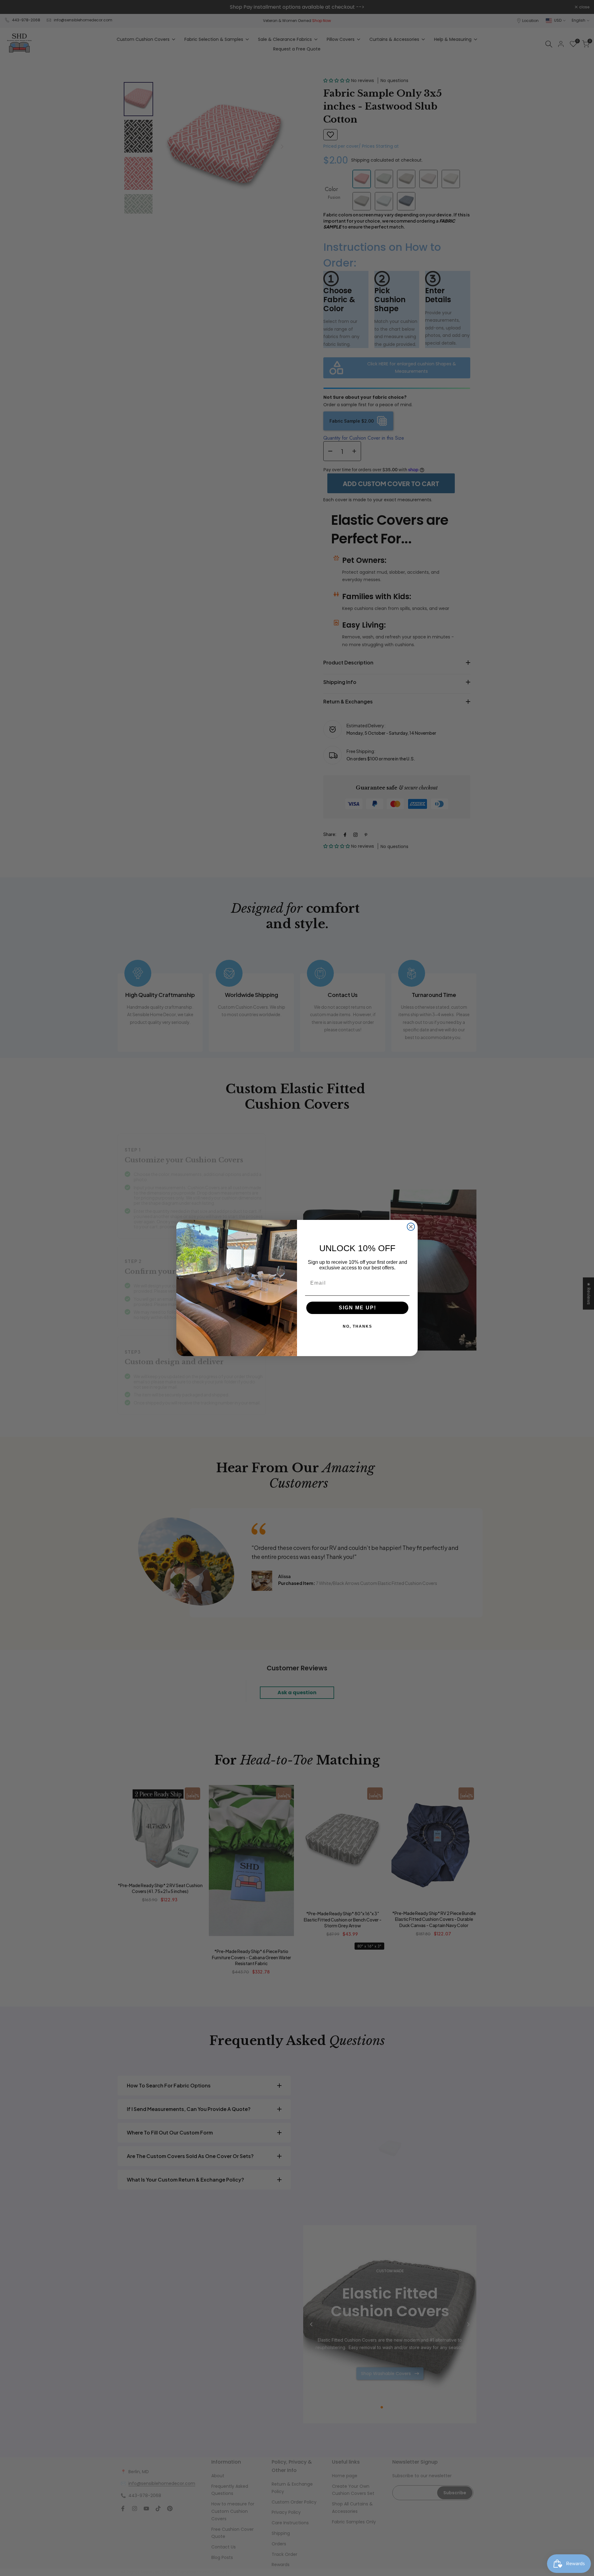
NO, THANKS (357, 1326)
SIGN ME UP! (357, 1308)
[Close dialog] (411, 1227)
